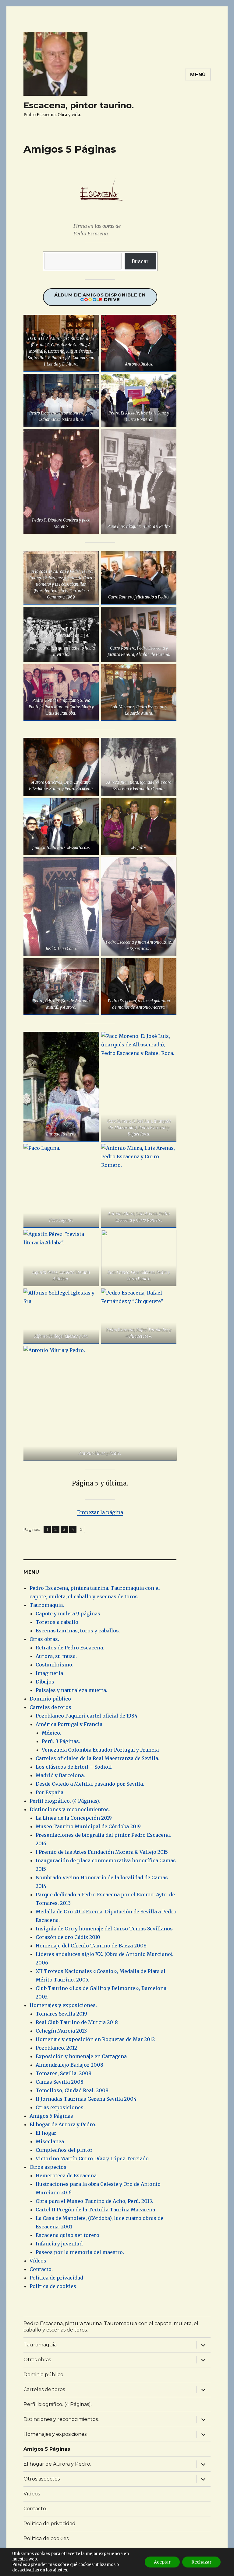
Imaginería (49, 1673)
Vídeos (38, 2261)
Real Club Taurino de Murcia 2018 (77, 2022)
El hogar (46, 2133)
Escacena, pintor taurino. (79, 105)
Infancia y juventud (59, 2244)
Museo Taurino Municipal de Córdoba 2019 (88, 1826)
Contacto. (41, 2269)
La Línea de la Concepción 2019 (74, 1818)
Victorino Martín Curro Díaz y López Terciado (92, 2158)
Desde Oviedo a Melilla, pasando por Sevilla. (90, 1784)
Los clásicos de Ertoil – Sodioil (74, 1767)
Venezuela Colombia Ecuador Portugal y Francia (100, 1750)
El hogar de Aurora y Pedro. (63, 2124)
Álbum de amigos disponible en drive (100, 297)
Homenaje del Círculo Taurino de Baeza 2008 (91, 1946)
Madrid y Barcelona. (60, 1775)
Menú (198, 75)
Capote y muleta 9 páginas (68, 1614)
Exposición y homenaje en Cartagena (81, 2056)
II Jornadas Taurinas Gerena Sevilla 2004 (86, 2099)
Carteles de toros (50, 1707)
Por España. (50, 1792)
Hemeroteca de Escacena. (67, 2176)
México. (51, 1733)
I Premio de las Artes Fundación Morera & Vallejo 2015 (102, 1852)
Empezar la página (100, 1512)
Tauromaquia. (47, 1605)
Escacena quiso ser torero (67, 2235)
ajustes (60, 2570)
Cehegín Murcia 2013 (61, 2031)
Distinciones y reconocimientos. (70, 1809)
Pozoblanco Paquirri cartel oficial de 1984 (87, 1716)
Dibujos (45, 1682)
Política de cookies (53, 2286)
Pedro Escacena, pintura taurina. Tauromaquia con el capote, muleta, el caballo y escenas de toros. (111, 2327)
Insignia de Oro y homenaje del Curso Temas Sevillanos (104, 1929)
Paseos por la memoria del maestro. (80, 2252)
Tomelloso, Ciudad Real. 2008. (73, 2090)
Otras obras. (44, 1639)
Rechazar (201, 2562)
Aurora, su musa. (56, 1656)
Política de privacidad (56, 2278)
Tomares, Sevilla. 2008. (64, 2073)
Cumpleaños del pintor (64, 2150)
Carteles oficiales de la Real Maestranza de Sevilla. (97, 1758)
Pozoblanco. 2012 (56, 2048)
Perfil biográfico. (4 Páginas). (65, 1801)
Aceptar (162, 2562)
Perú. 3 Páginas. (61, 1741)
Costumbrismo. (55, 1665)
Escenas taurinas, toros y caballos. (78, 1631)
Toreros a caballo (57, 1622)
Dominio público (50, 1699)
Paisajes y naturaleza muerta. (71, 1690)
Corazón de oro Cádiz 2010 (68, 1937)
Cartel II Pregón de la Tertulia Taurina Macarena (95, 2210)
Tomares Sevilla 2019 (61, 2014)
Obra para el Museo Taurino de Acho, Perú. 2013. (94, 2201)
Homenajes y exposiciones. (63, 2005)
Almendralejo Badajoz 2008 (69, 2065)
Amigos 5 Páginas (51, 2116)
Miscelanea (50, 2141)
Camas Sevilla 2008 (60, 2082)
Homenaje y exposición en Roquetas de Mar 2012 (95, 2039)
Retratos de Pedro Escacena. (70, 1648)
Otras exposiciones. (60, 2107)
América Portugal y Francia (69, 1724)
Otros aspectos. (49, 2167)
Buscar (140, 261)
